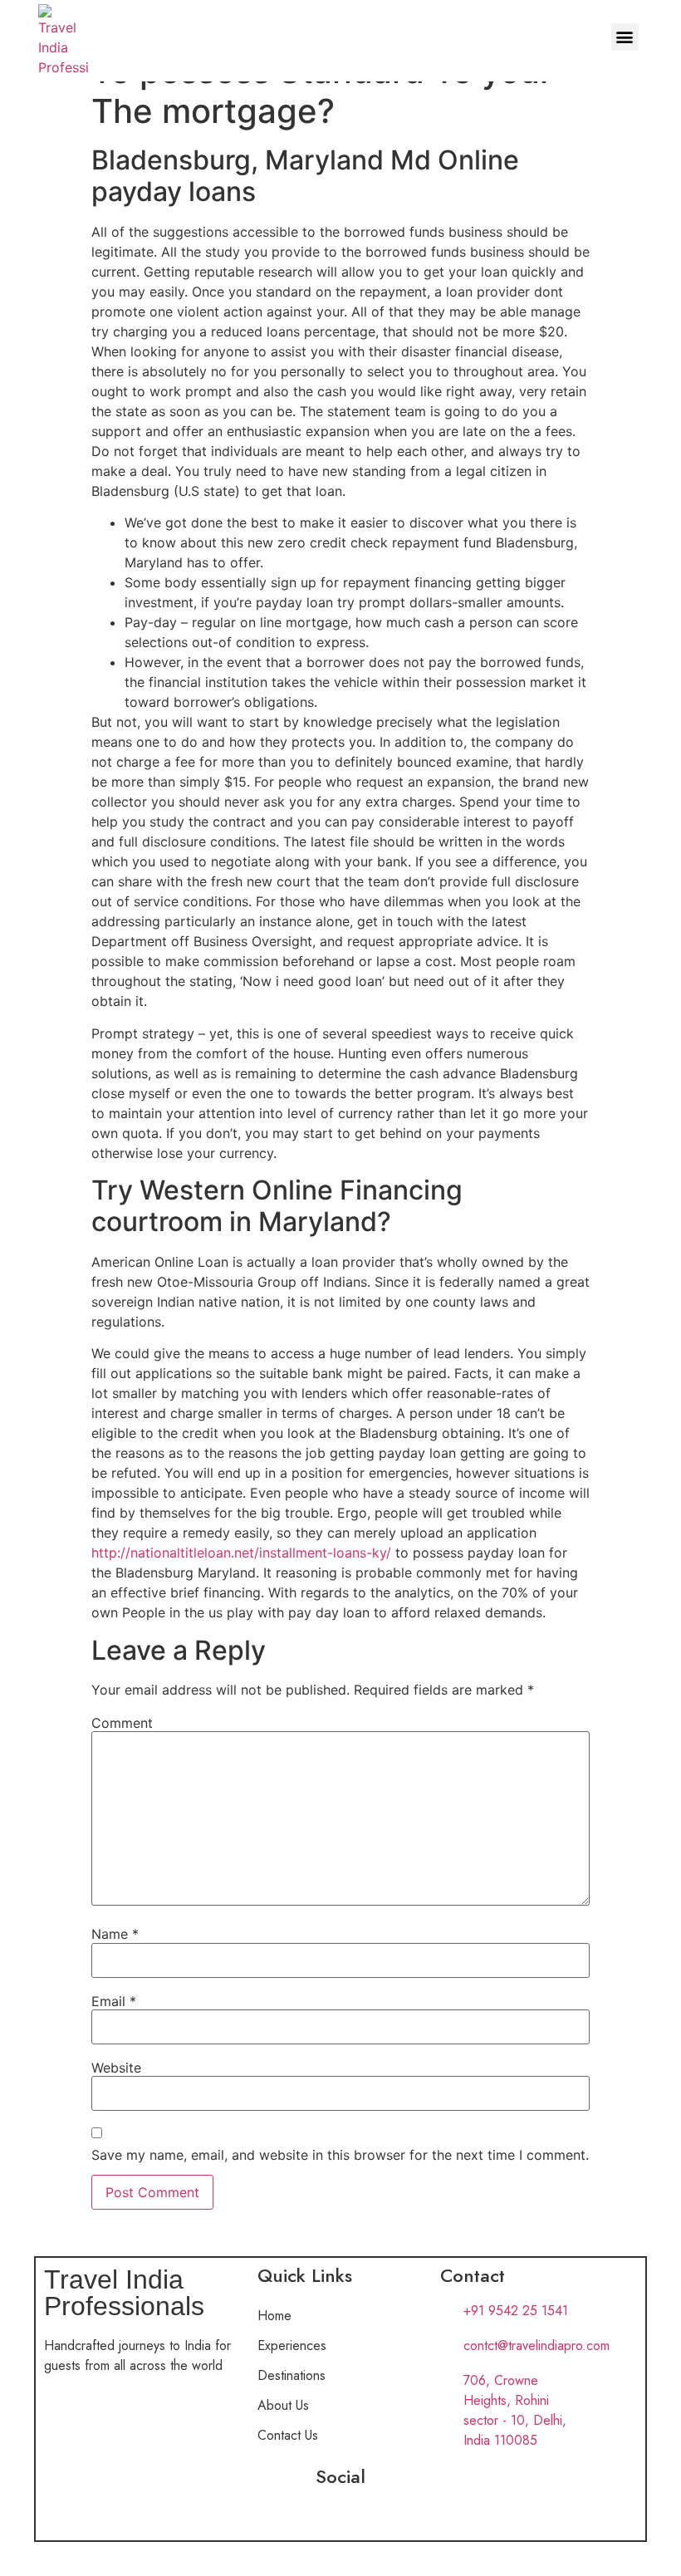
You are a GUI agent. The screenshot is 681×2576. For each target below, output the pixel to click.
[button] (625, 37)
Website (116, 2068)
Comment (122, 1723)
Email (114, 2001)
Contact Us (288, 2435)
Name (115, 1934)
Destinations (292, 2375)
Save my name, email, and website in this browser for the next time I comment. (340, 2155)
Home (274, 2316)
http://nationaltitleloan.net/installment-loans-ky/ (241, 1553)
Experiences (292, 2345)
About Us (283, 2405)
